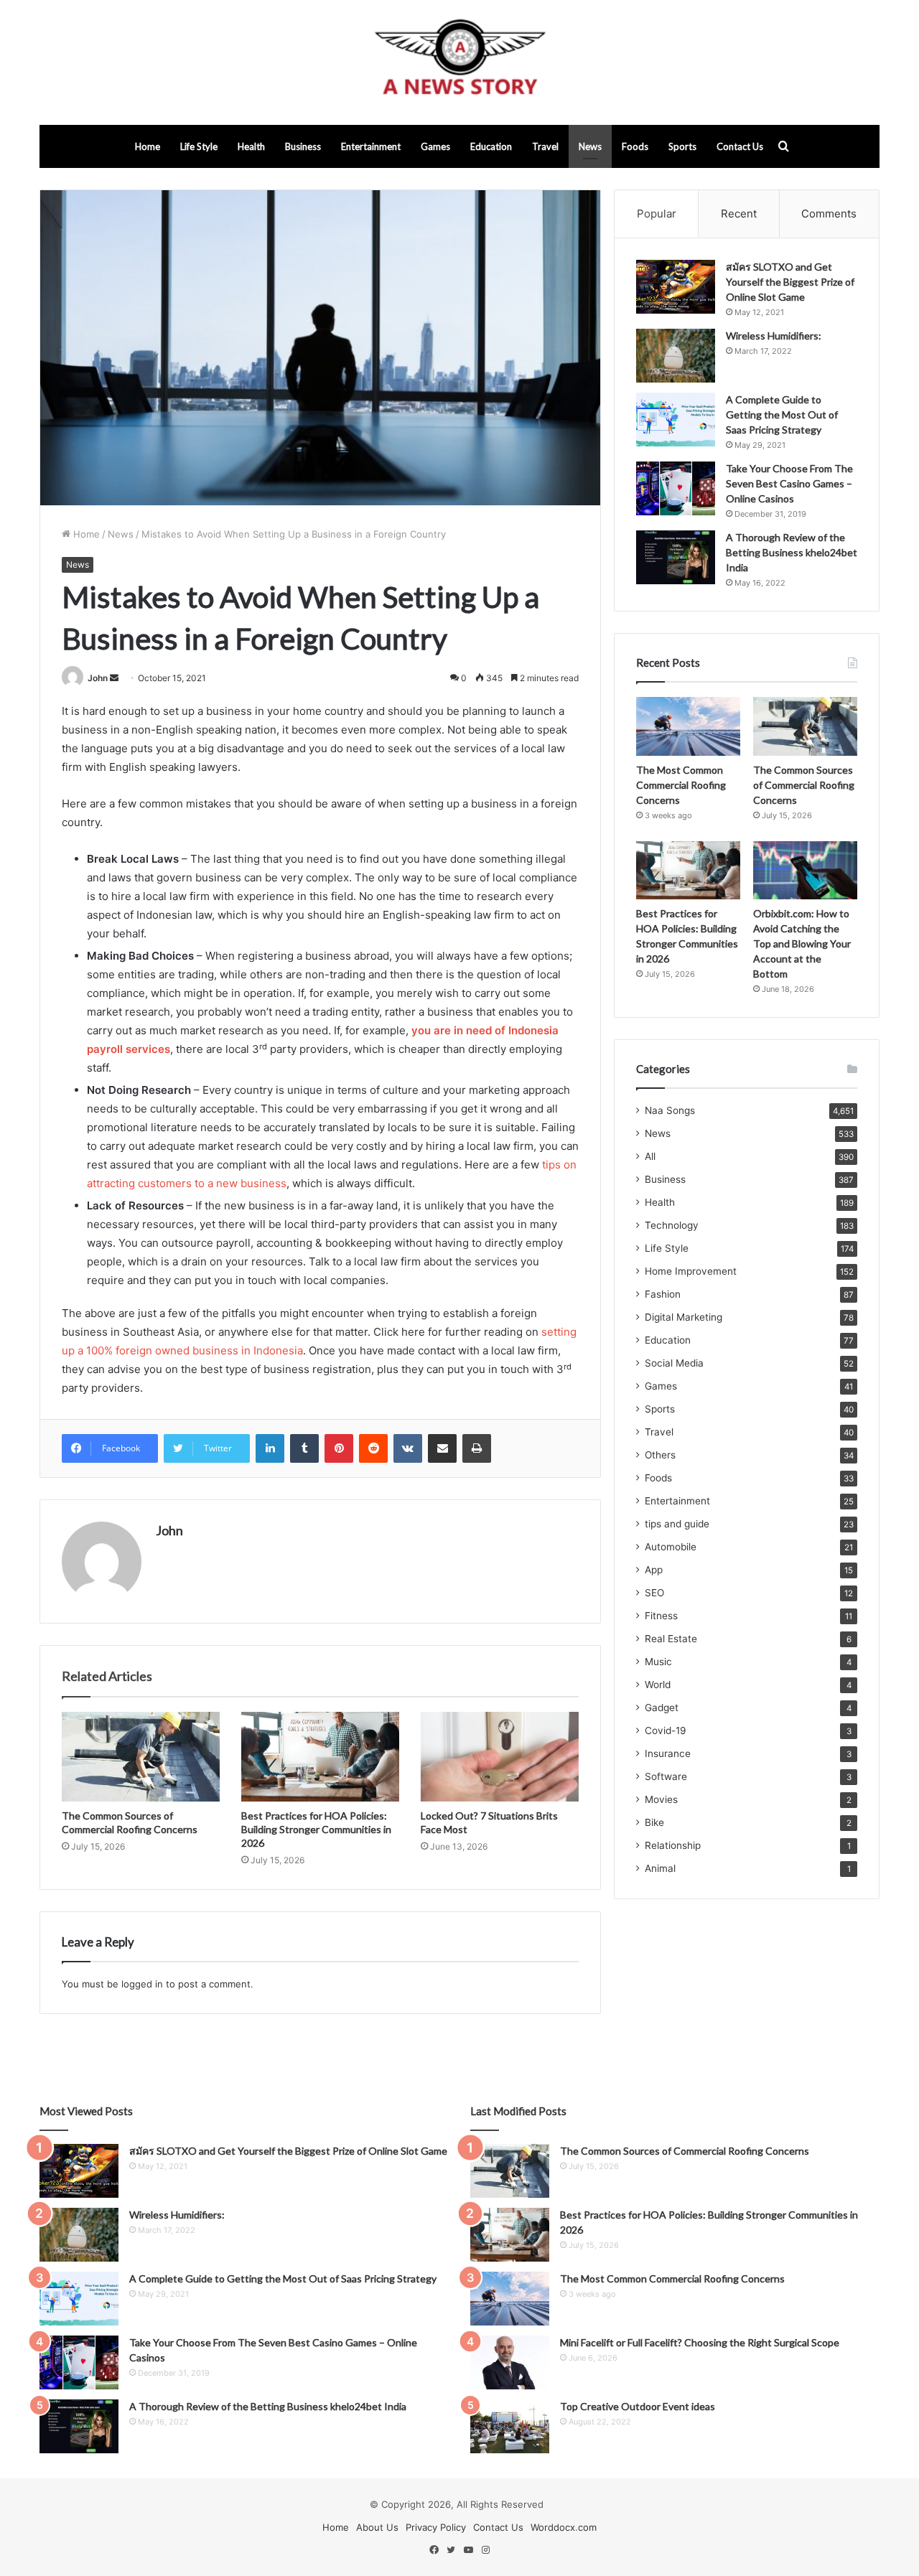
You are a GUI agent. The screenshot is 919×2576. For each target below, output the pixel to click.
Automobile (671, 1547)
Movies (661, 1799)
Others (660, 1455)
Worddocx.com (564, 2527)
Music (658, 1662)
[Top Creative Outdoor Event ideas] (510, 2426)
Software (666, 1776)
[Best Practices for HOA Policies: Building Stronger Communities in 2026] (320, 1756)
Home (148, 146)
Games (435, 146)
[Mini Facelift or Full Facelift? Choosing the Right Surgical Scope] (510, 2362)
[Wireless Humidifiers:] (676, 356)
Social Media (674, 1363)
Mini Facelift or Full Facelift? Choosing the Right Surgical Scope (700, 2342)
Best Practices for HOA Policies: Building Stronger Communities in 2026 (316, 1829)
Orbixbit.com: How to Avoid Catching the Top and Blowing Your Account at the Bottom (802, 943)
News (590, 146)
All (650, 1156)
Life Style (199, 146)
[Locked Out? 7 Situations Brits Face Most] (500, 1756)
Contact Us (740, 146)
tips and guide (677, 1524)
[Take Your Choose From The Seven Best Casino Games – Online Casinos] (676, 488)
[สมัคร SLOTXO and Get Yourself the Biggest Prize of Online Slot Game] (676, 287)
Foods (635, 146)
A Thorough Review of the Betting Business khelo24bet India (792, 552)
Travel (545, 146)
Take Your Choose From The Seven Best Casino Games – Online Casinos (789, 483)
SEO (654, 1593)
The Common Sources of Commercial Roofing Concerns (804, 785)
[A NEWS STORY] (459, 62)
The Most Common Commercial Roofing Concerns (681, 785)
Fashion (663, 1294)
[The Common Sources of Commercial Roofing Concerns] (141, 1756)
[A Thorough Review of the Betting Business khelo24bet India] (676, 557)
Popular (657, 214)
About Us (377, 2527)
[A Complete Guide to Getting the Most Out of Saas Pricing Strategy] (676, 420)
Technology (672, 1225)
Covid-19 (666, 1730)
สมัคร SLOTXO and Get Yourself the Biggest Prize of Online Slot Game (790, 282)
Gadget (662, 1708)
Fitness (661, 1616)
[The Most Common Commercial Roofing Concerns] (688, 726)
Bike (654, 1822)
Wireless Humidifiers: (774, 336)
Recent (739, 214)
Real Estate (671, 1639)
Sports (682, 146)
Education (491, 146)
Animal (660, 1868)
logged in (142, 1984)
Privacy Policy (436, 2527)
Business (303, 146)
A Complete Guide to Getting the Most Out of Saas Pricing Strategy (782, 414)
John (98, 678)
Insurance (668, 1753)
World (658, 1685)
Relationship (673, 1845)
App (654, 1570)
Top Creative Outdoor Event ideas (638, 2406)
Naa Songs (670, 1110)
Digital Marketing (684, 1317)
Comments (829, 214)
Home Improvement (691, 1271)
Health (251, 146)
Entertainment (371, 146)
